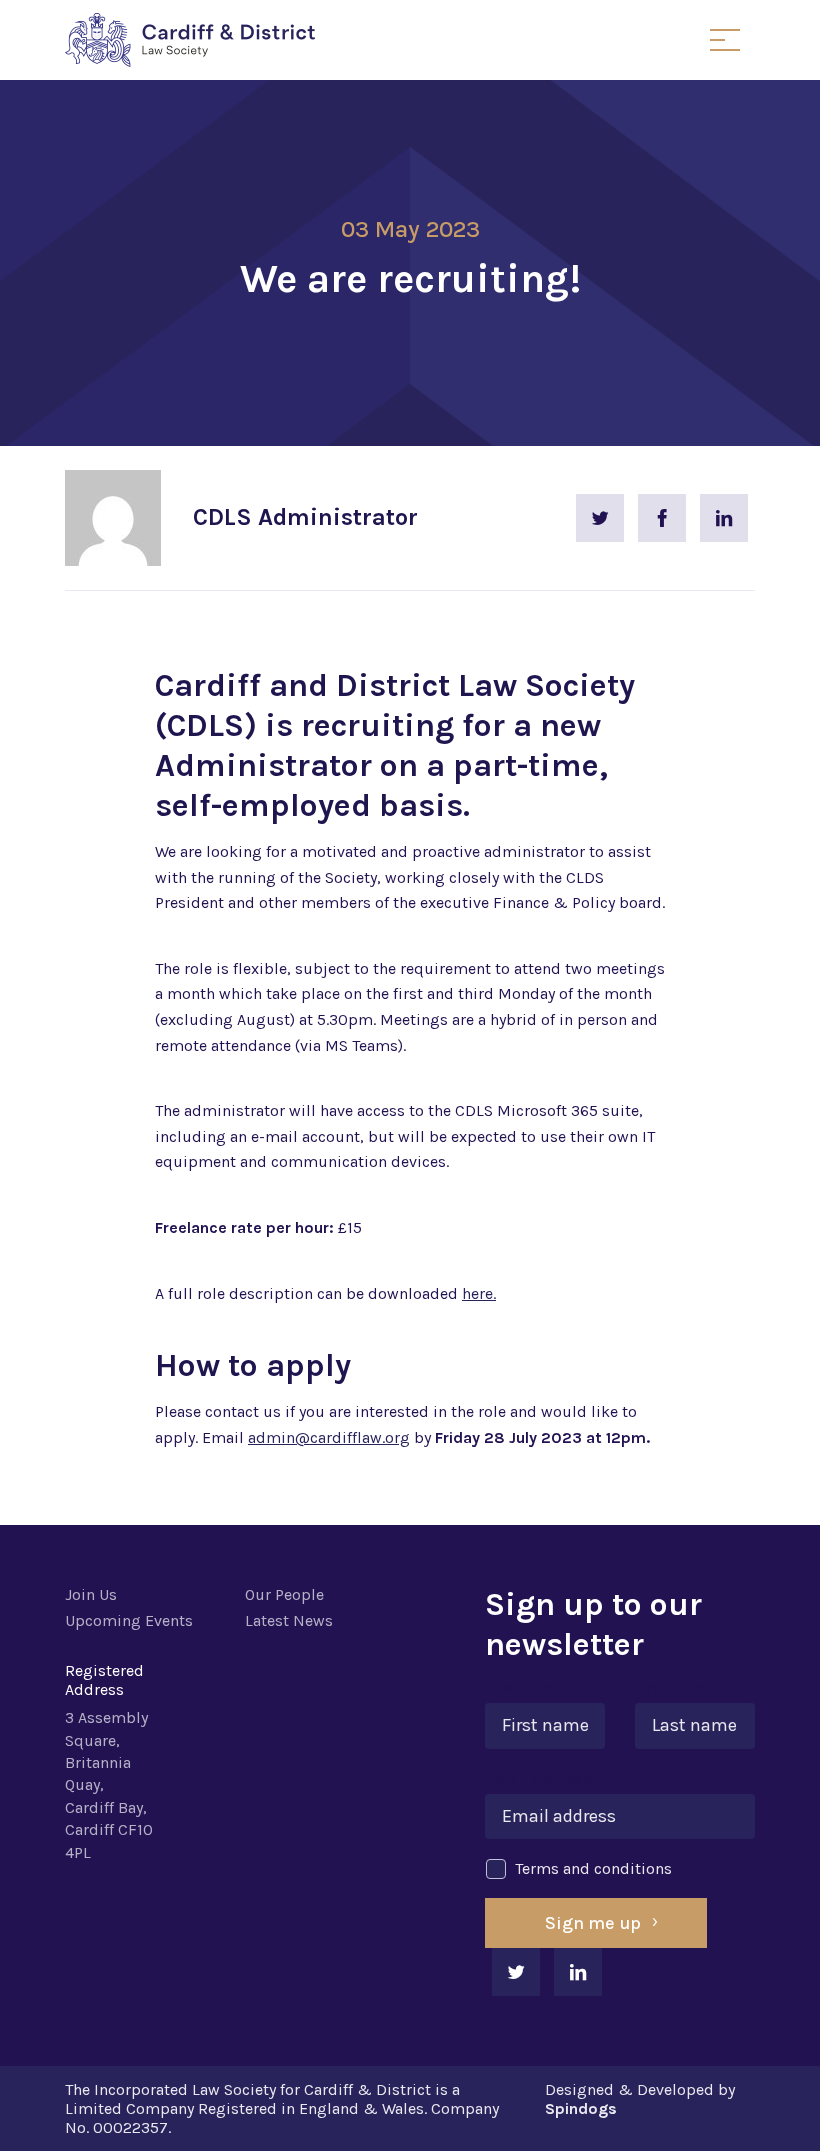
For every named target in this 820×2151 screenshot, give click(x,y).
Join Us (91, 1594)
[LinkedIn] (724, 518)
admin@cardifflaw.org (329, 1437)
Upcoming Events (129, 1620)
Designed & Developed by (640, 2099)
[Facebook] (662, 518)
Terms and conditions (593, 1868)
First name (530, 1687)
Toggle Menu (725, 40)
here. (479, 1293)
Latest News (289, 1620)
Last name (680, 1687)
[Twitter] (600, 518)
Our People (284, 1594)
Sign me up (593, 1923)
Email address (544, 1778)
